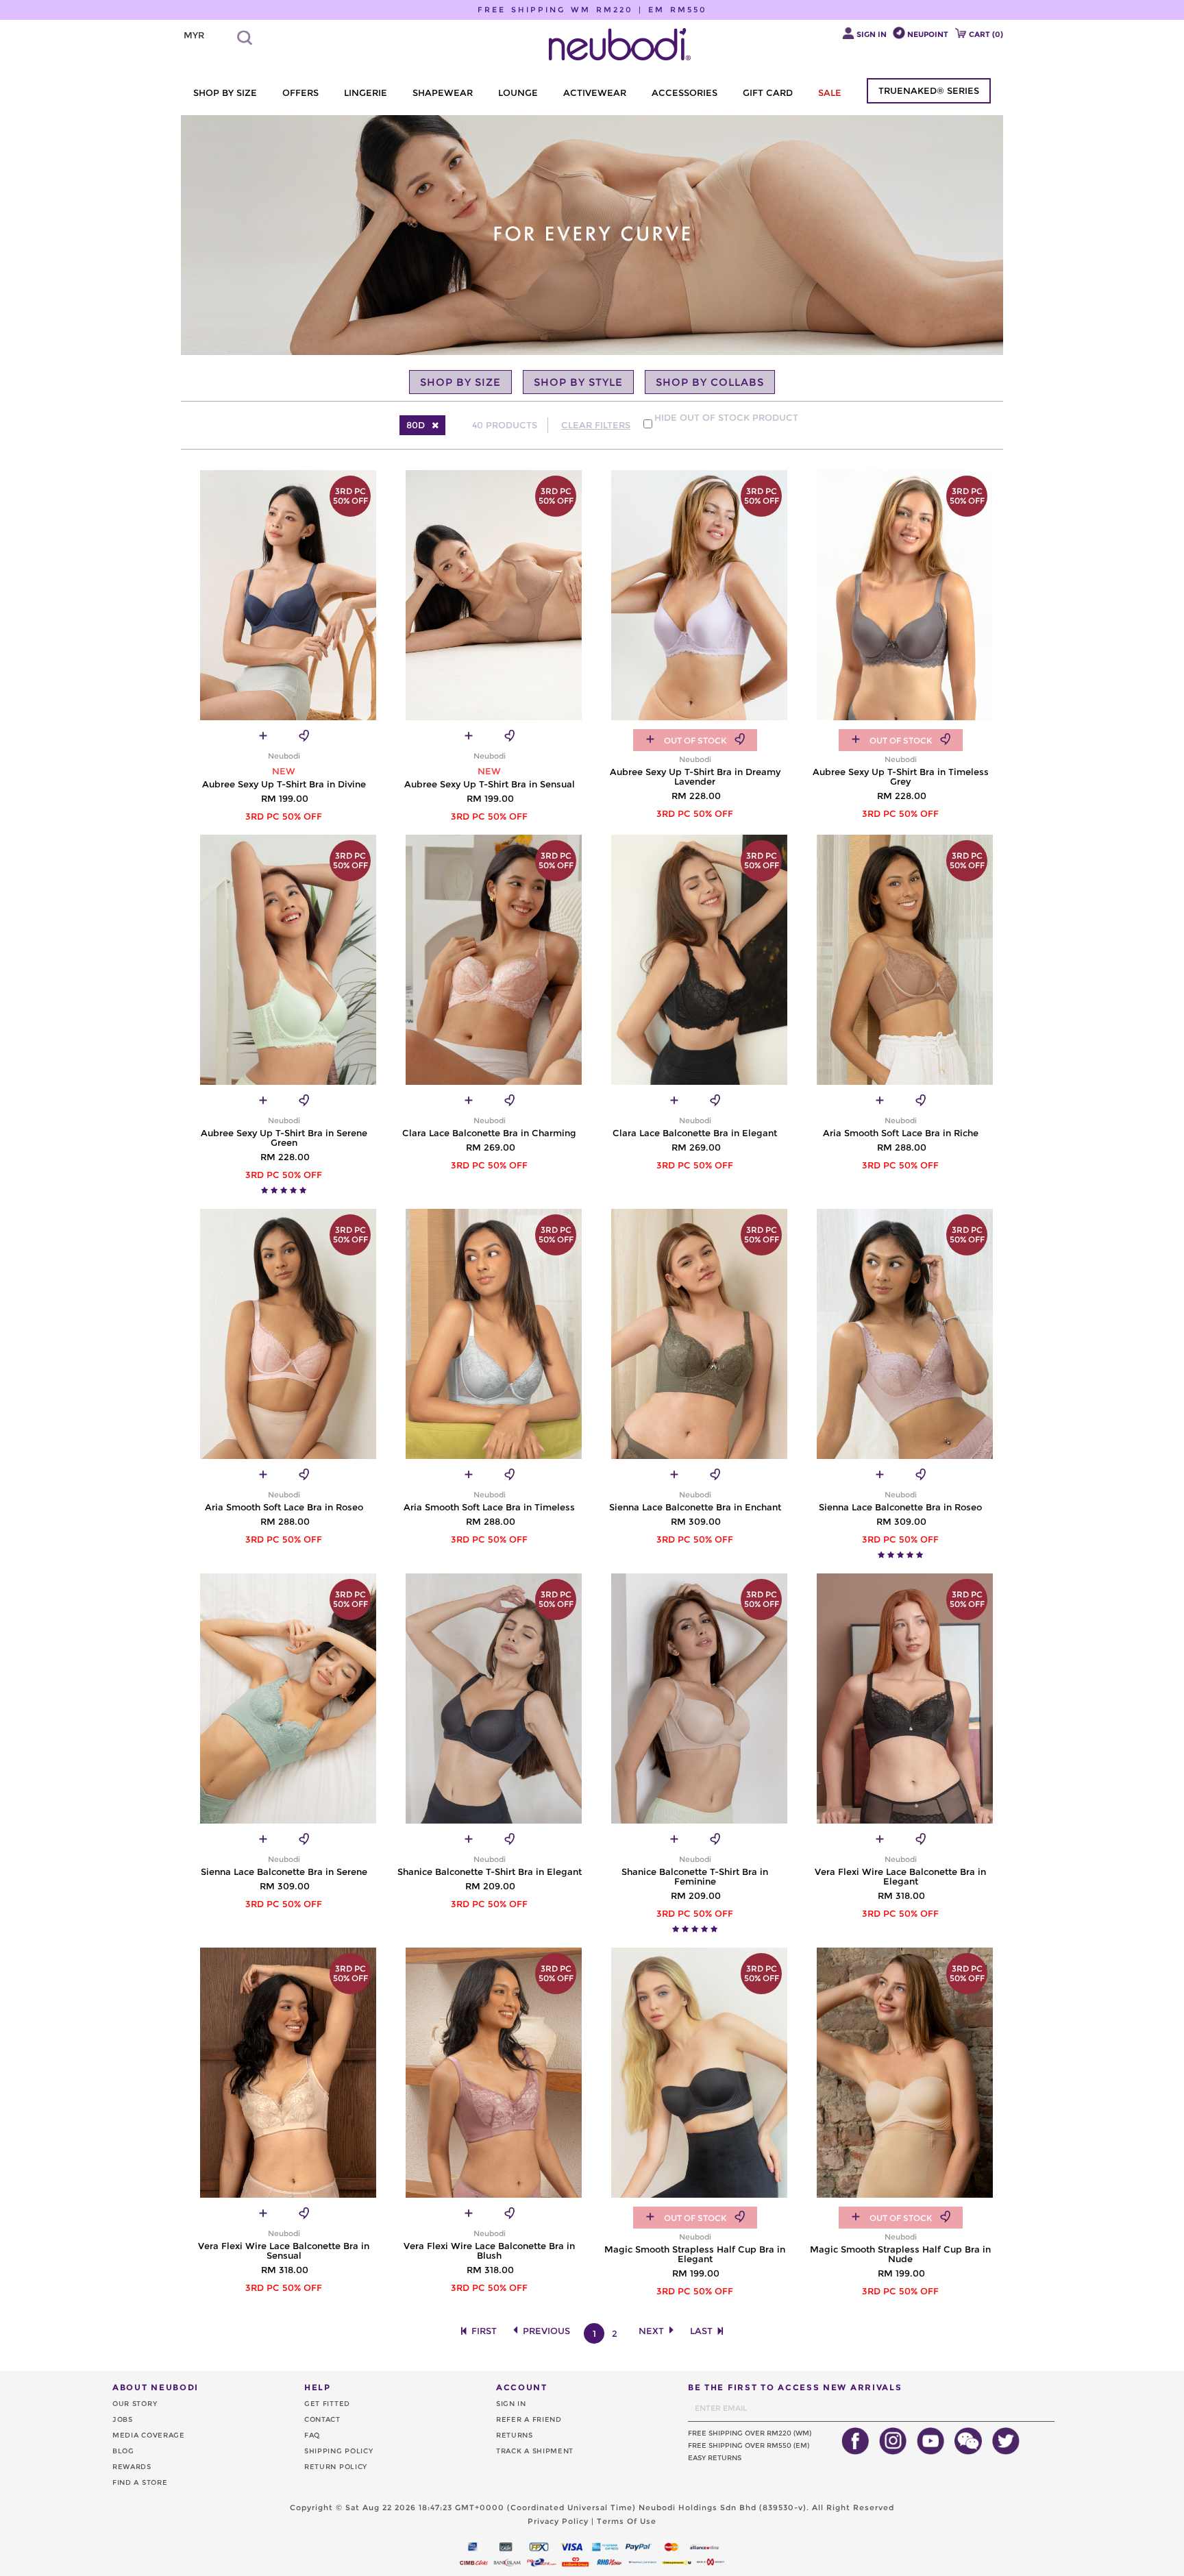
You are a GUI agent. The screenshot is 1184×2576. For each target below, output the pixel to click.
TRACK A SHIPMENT (535, 2451)
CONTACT (322, 2419)
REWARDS (132, 2467)
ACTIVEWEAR (595, 93)
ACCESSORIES (684, 93)
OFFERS (300, 93)
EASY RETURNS (715, 2458)
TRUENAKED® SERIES (929, 90)
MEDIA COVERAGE (149, 2435)
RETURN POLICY (336, 2467)
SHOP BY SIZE (225, 93)
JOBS (123, 2419)
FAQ (312, 2435)
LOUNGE (518, 93)
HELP (318, 2387)
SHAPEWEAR (443, 93)
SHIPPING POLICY (339, 2451)
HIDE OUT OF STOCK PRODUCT (726, 417)
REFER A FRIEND (529, 2419)
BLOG (123, 2451)
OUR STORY (135, 2404)
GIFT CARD (768, 93)
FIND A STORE (140, 2482)
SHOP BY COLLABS (710, 382)
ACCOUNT (522, 2387)
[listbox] (205, 36)
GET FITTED (327, 2404)
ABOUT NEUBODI (156, 2387)
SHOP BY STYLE (578, 382)
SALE (830, 93)
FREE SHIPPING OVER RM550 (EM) (749, 2445)
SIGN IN (511, 2404)
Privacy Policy (558, 2521)
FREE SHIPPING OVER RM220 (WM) (750, 2433)
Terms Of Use (627, 2521)
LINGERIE (366, 93)
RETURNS (515, 2435)
